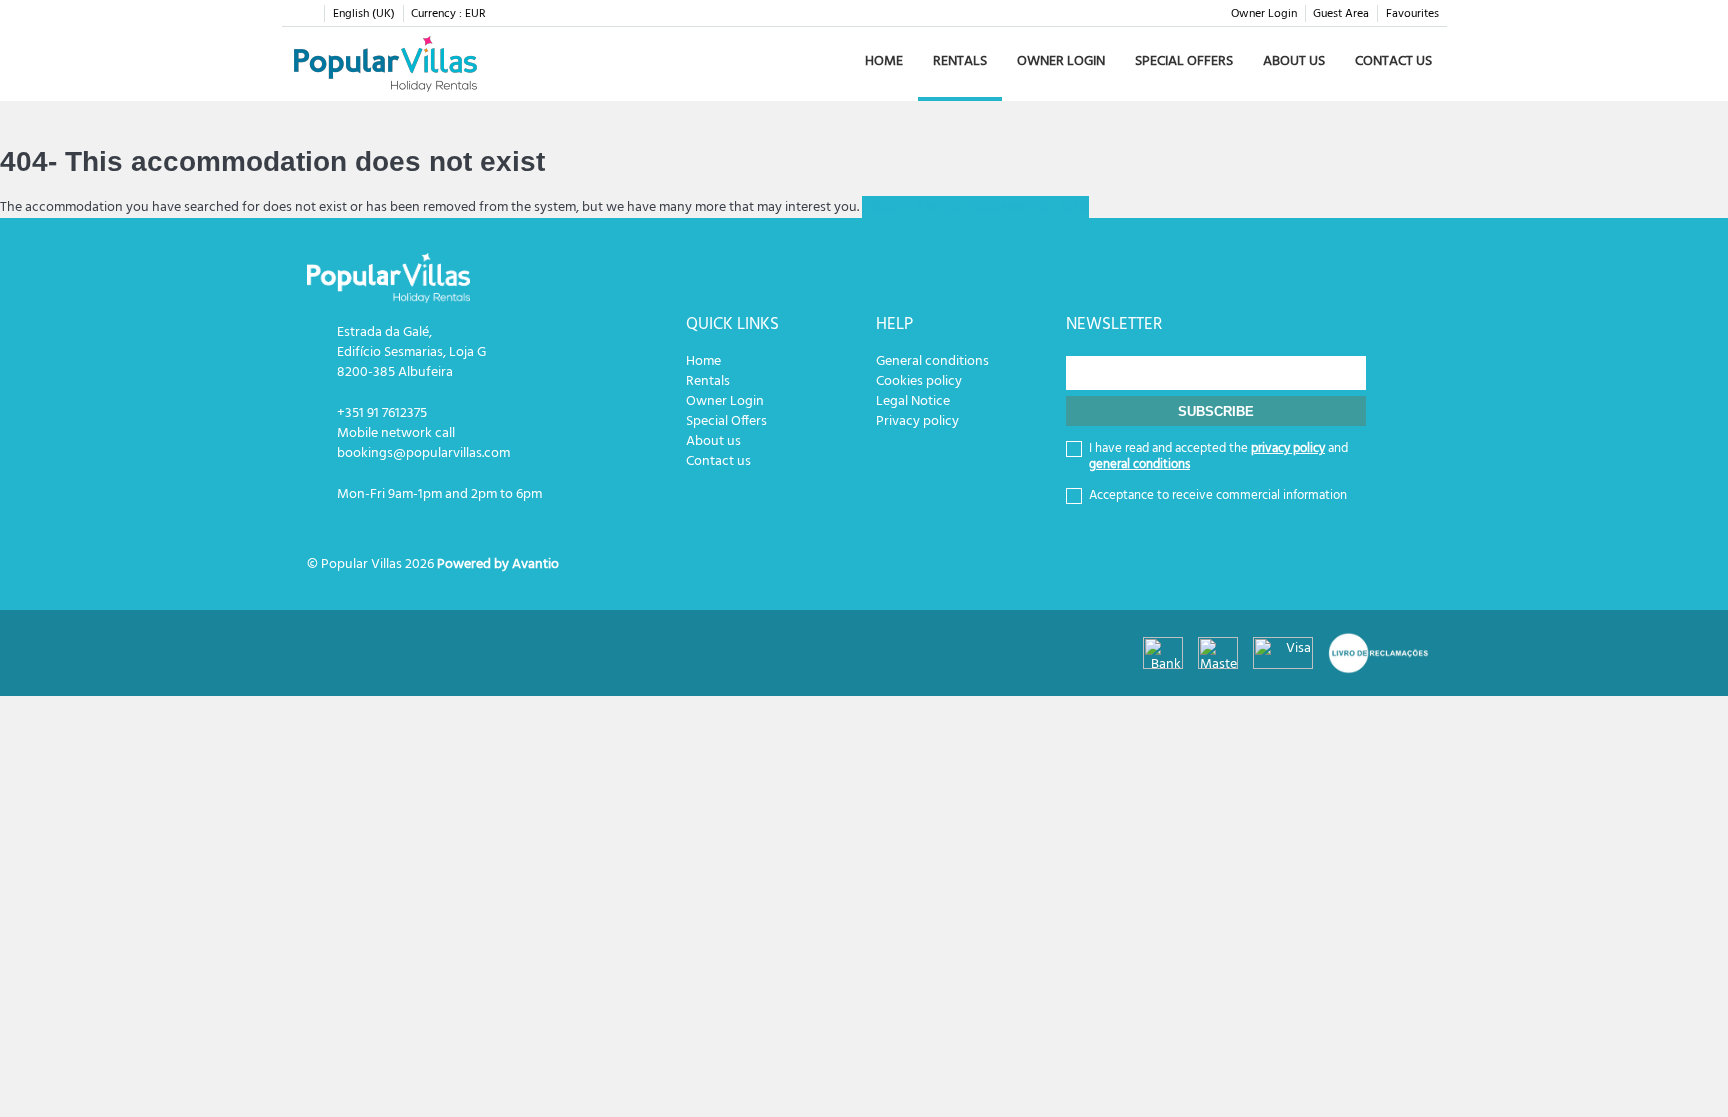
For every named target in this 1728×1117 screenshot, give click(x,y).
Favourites (1412, 14)
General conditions (932, 361)
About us (1294, 61)
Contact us (1393, 61)
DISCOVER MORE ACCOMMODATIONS (975, 207)
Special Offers (1184, 61)
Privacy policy (917, 421)
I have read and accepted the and (1218, 457)
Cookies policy (919, 381)
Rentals (960, 61)
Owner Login (1264, 14)
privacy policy (1288, 448)
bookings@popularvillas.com (423, 453)
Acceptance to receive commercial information (1218, 496)
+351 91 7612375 (382, 413)
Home (884, 61)
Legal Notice (913, 401)
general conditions (1139, 464)
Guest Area (1341, 14)
